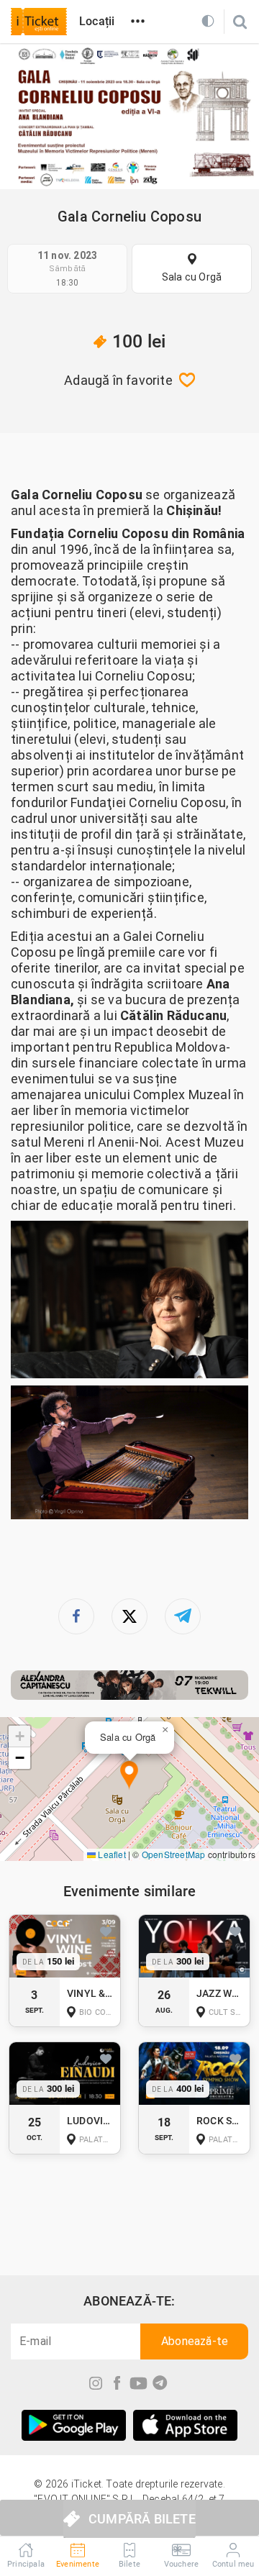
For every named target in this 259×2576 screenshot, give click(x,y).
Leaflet (111, 1854)
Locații (97, 21)
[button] (129, 1776)
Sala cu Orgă (192, 277)
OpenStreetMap (174, 1854)
